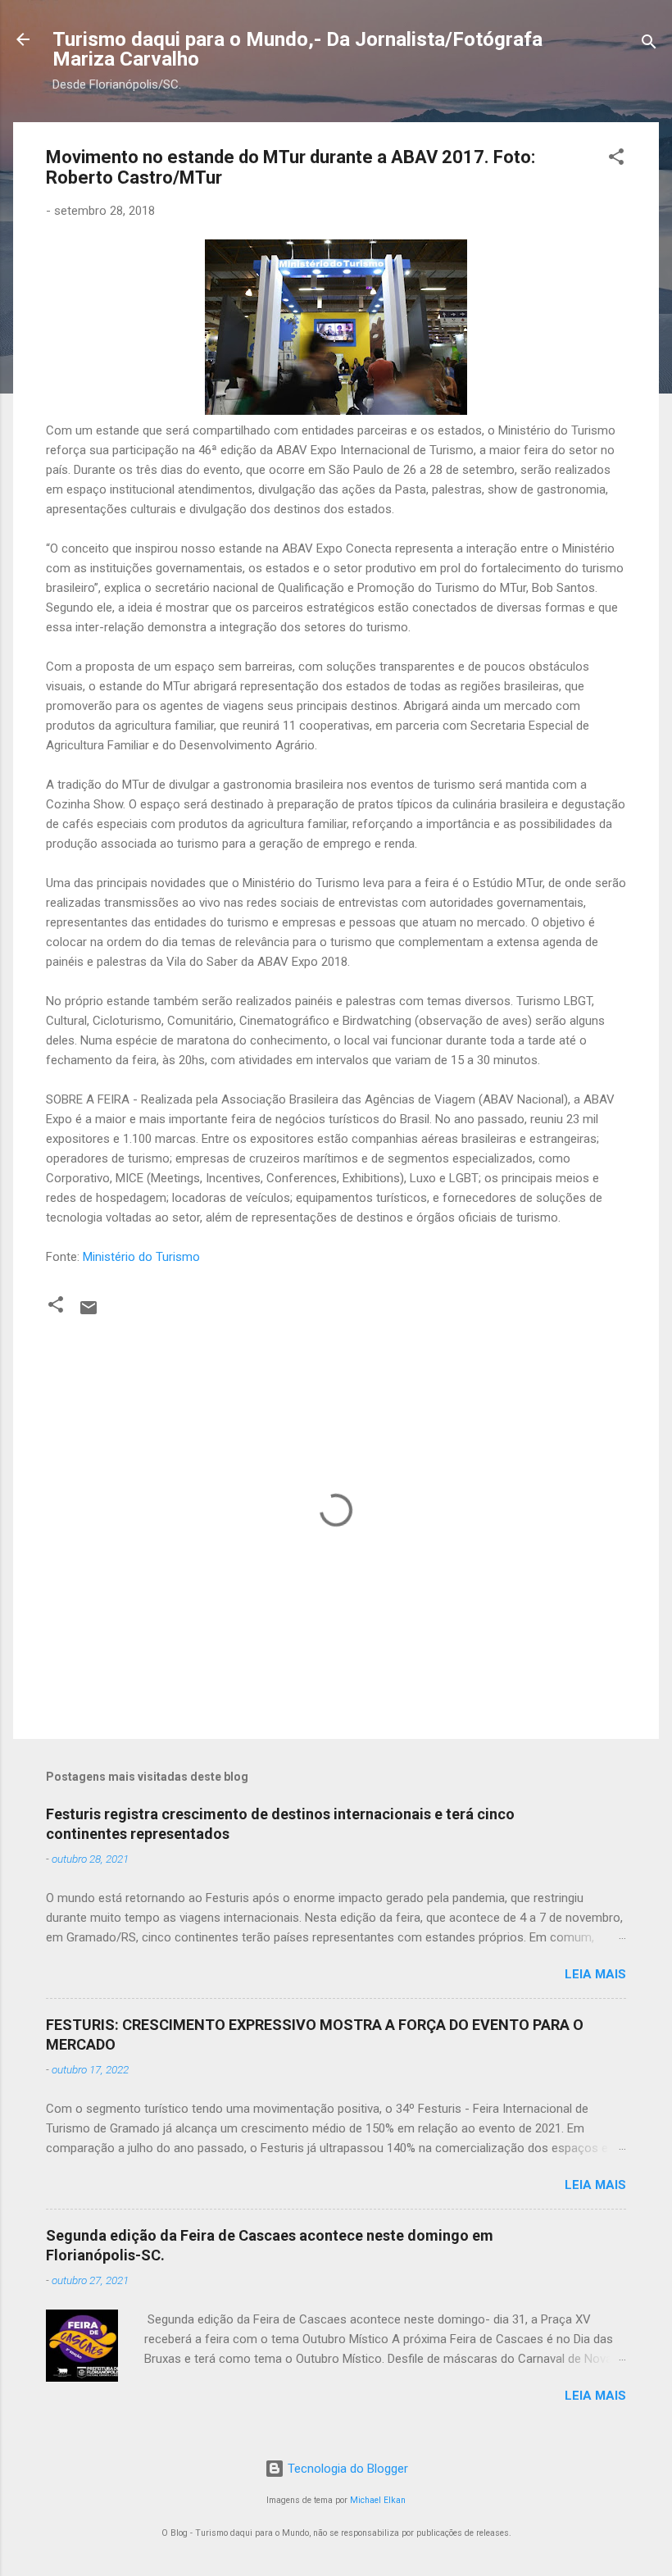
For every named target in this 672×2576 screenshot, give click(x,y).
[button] (616, 159)
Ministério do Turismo (141, 1257)
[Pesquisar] (649, 45)
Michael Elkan (378, 2500)
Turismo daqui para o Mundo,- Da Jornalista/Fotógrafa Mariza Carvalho (297, 49)
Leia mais (595, 1974)
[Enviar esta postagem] (89, 1313)
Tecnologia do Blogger (346, 2469)
